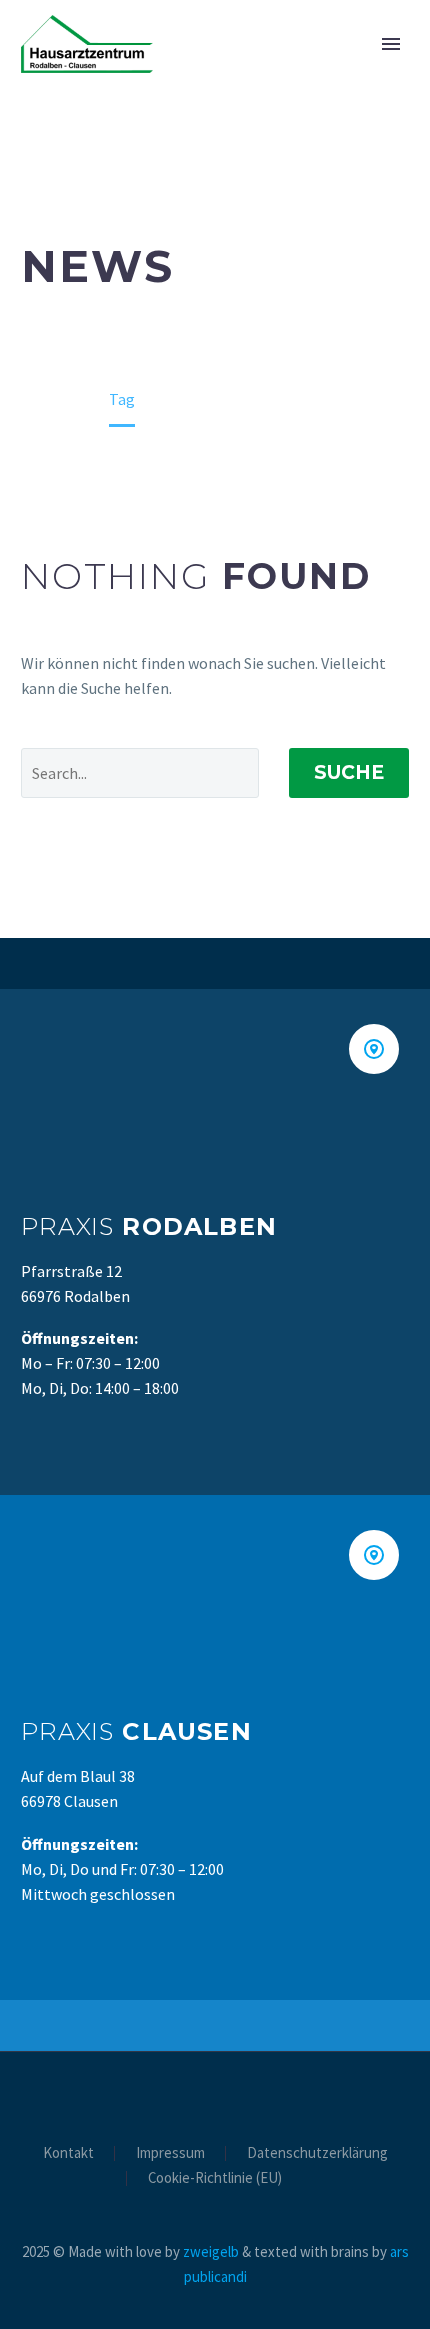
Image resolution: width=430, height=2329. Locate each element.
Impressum (170, 2153)
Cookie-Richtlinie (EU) (215, 2178)
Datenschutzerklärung (317, 2153)
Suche (349, 772)
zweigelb (211, 2251)
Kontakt (68, 2153)
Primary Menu (391, 44)
